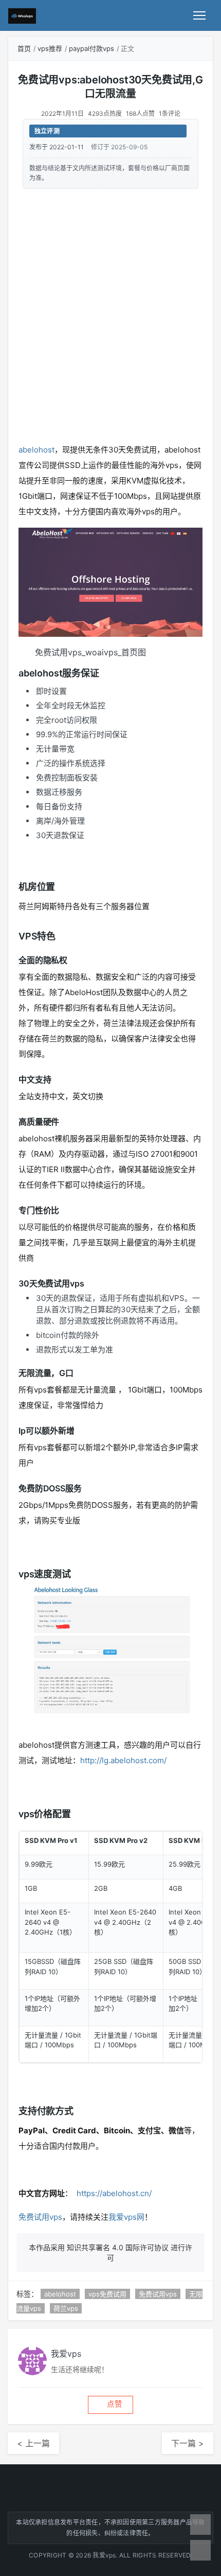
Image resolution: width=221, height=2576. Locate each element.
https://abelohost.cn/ (114, 2193)
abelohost (36, 450)
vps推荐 (50, 48)
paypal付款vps (91, 48)
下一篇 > (188, 2443)
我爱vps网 (126, 2217)
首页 (24, 48)
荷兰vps (66, 2308)
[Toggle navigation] (199, 15)
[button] (110, 2405)
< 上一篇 (33, 2443)
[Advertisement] (110, 314)
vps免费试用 (107, 2294)
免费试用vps (40, 2217)
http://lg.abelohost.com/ (123, 1760)
